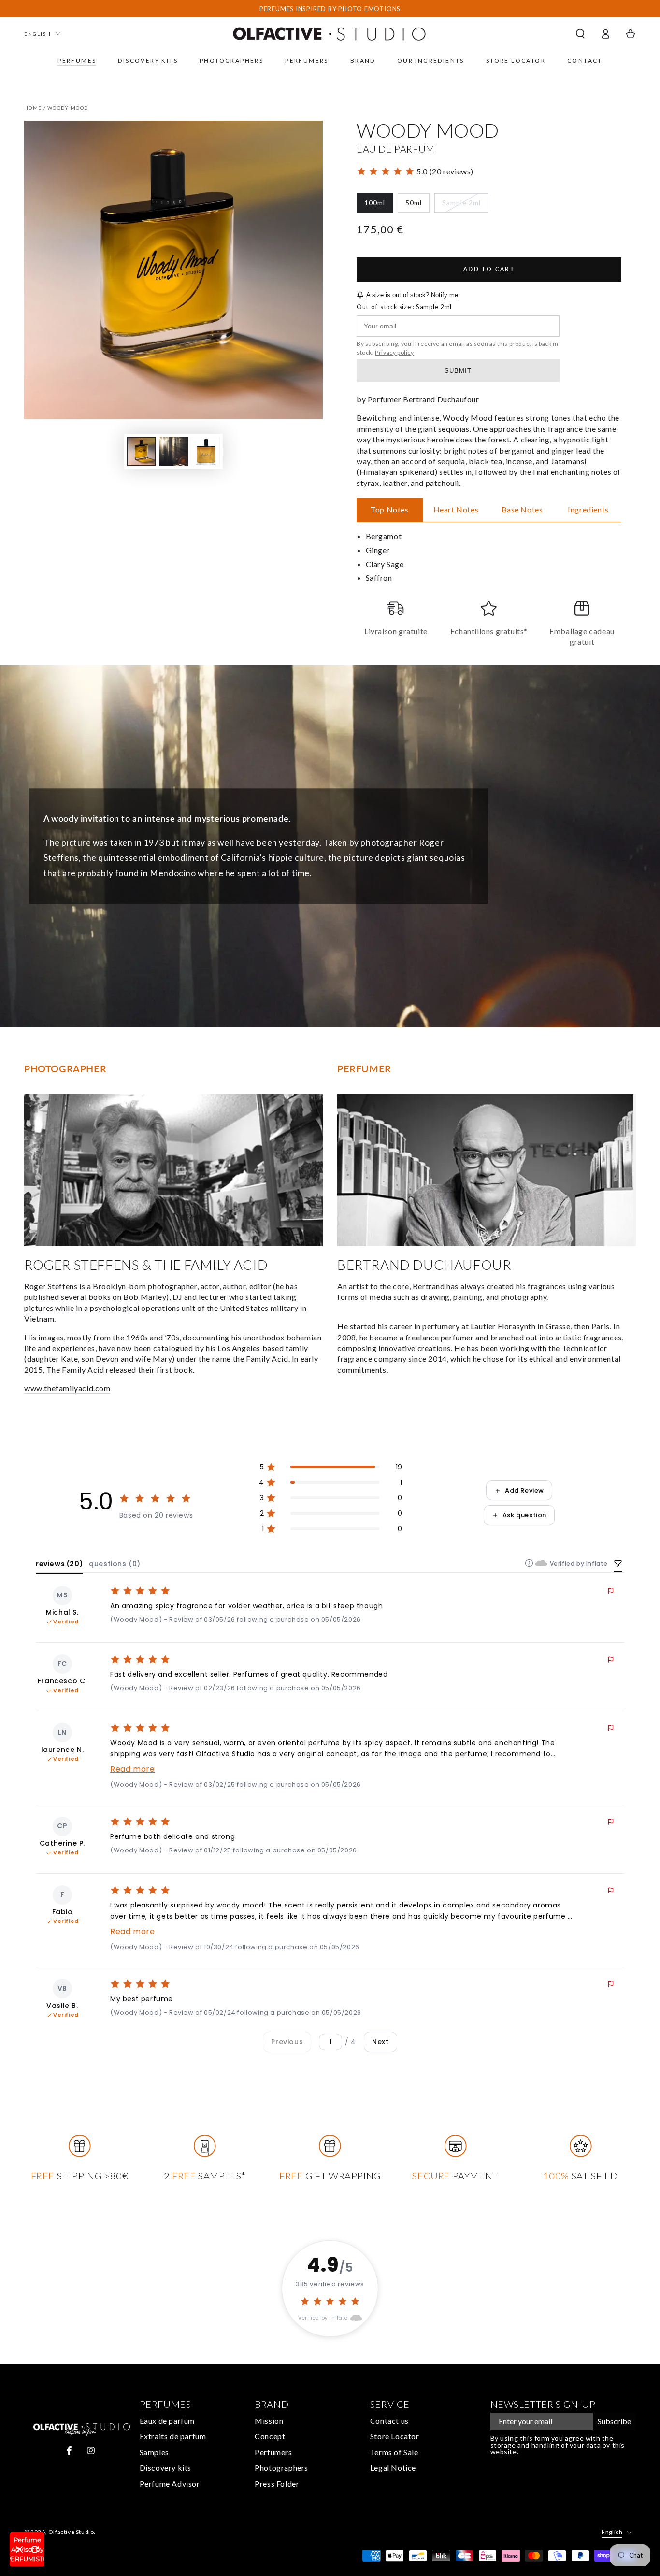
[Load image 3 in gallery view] (205, 451)
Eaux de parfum (167, 2421)
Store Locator (395, 2436)
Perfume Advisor (170, 2483)
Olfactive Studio (71, 2532)
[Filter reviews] (618, 1565)
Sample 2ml (461, 206)
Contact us (389, 2421)
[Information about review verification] (529, 1563)
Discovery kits (165, 2468)
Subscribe (614, 2421)
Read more (132, 1769)
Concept (270, 2436)
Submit (458, 371)
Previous (287, 2042)
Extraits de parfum (173, 2436)
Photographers (281, 2468)
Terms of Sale (394, 2452)
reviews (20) (59, 1564)
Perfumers (273, 2452)
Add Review (524, 1490)
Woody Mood (68, 108)
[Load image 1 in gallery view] (142, 451)
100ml (378, 206)
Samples (154, 2452)
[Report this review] (611, 1591)
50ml (417, 206)
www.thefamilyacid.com (67, 1388)
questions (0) (115, 1564)
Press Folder (277, 2483)
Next (380, 2042)
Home (33, 108)
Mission (269, 2421)
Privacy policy (394, 352)
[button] (580, 34)
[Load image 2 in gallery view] (173, 451)
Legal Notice (393, 2468)
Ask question (524, 1515)
